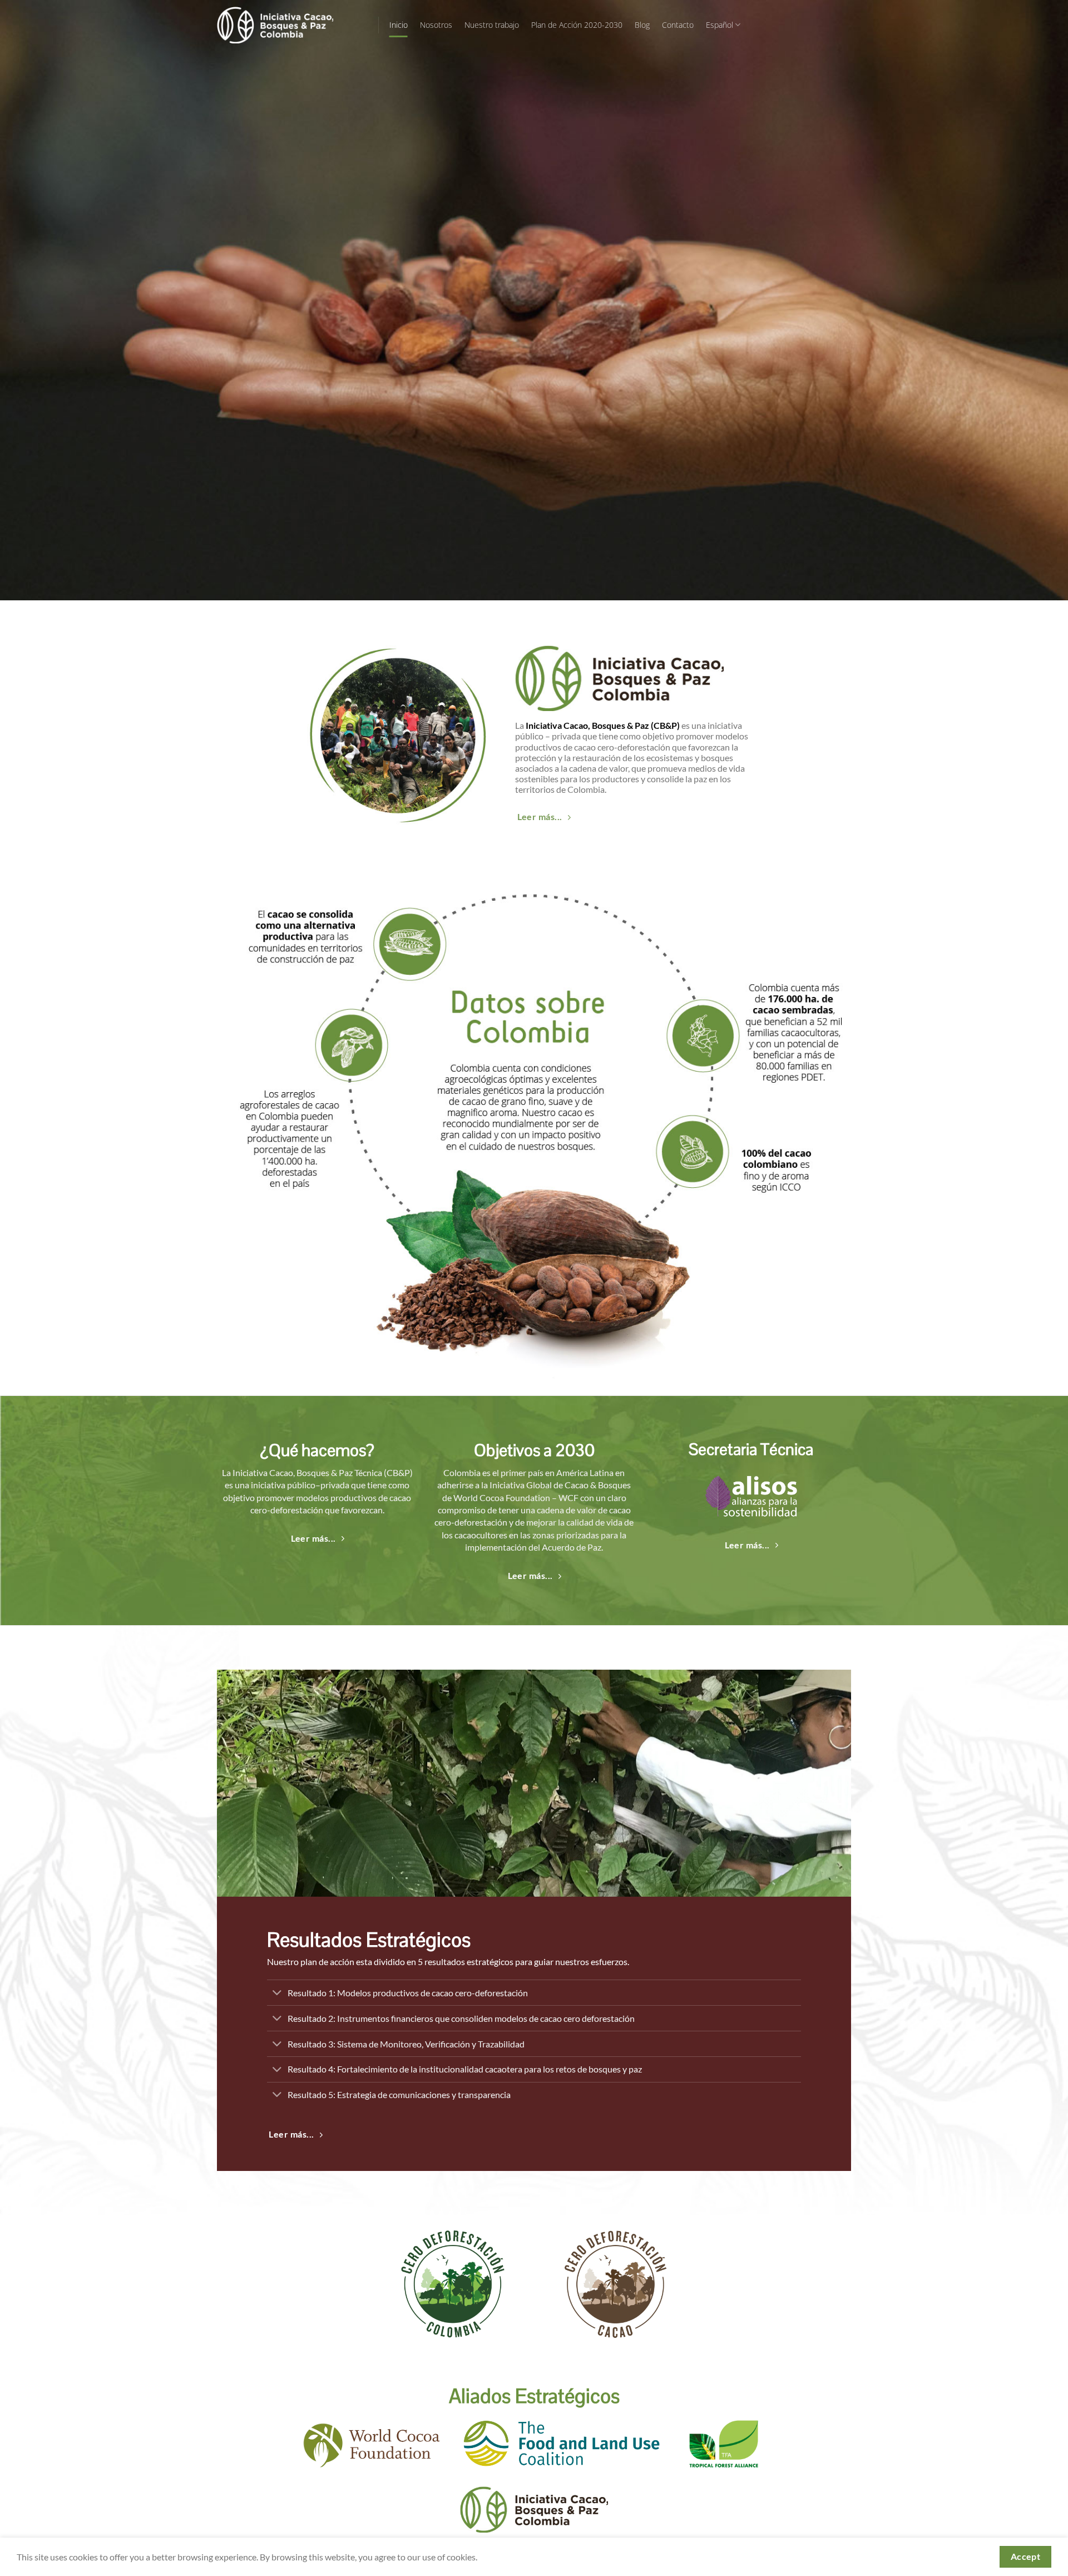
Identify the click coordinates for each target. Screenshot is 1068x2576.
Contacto (678, 25)
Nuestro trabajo (492, 25)
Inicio (399, 25)
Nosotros (436, 25)
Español (720, 25)
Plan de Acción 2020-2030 (577, 25)
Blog (642, 25)
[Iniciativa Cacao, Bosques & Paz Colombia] (289, 25)
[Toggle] (277, 1994)
